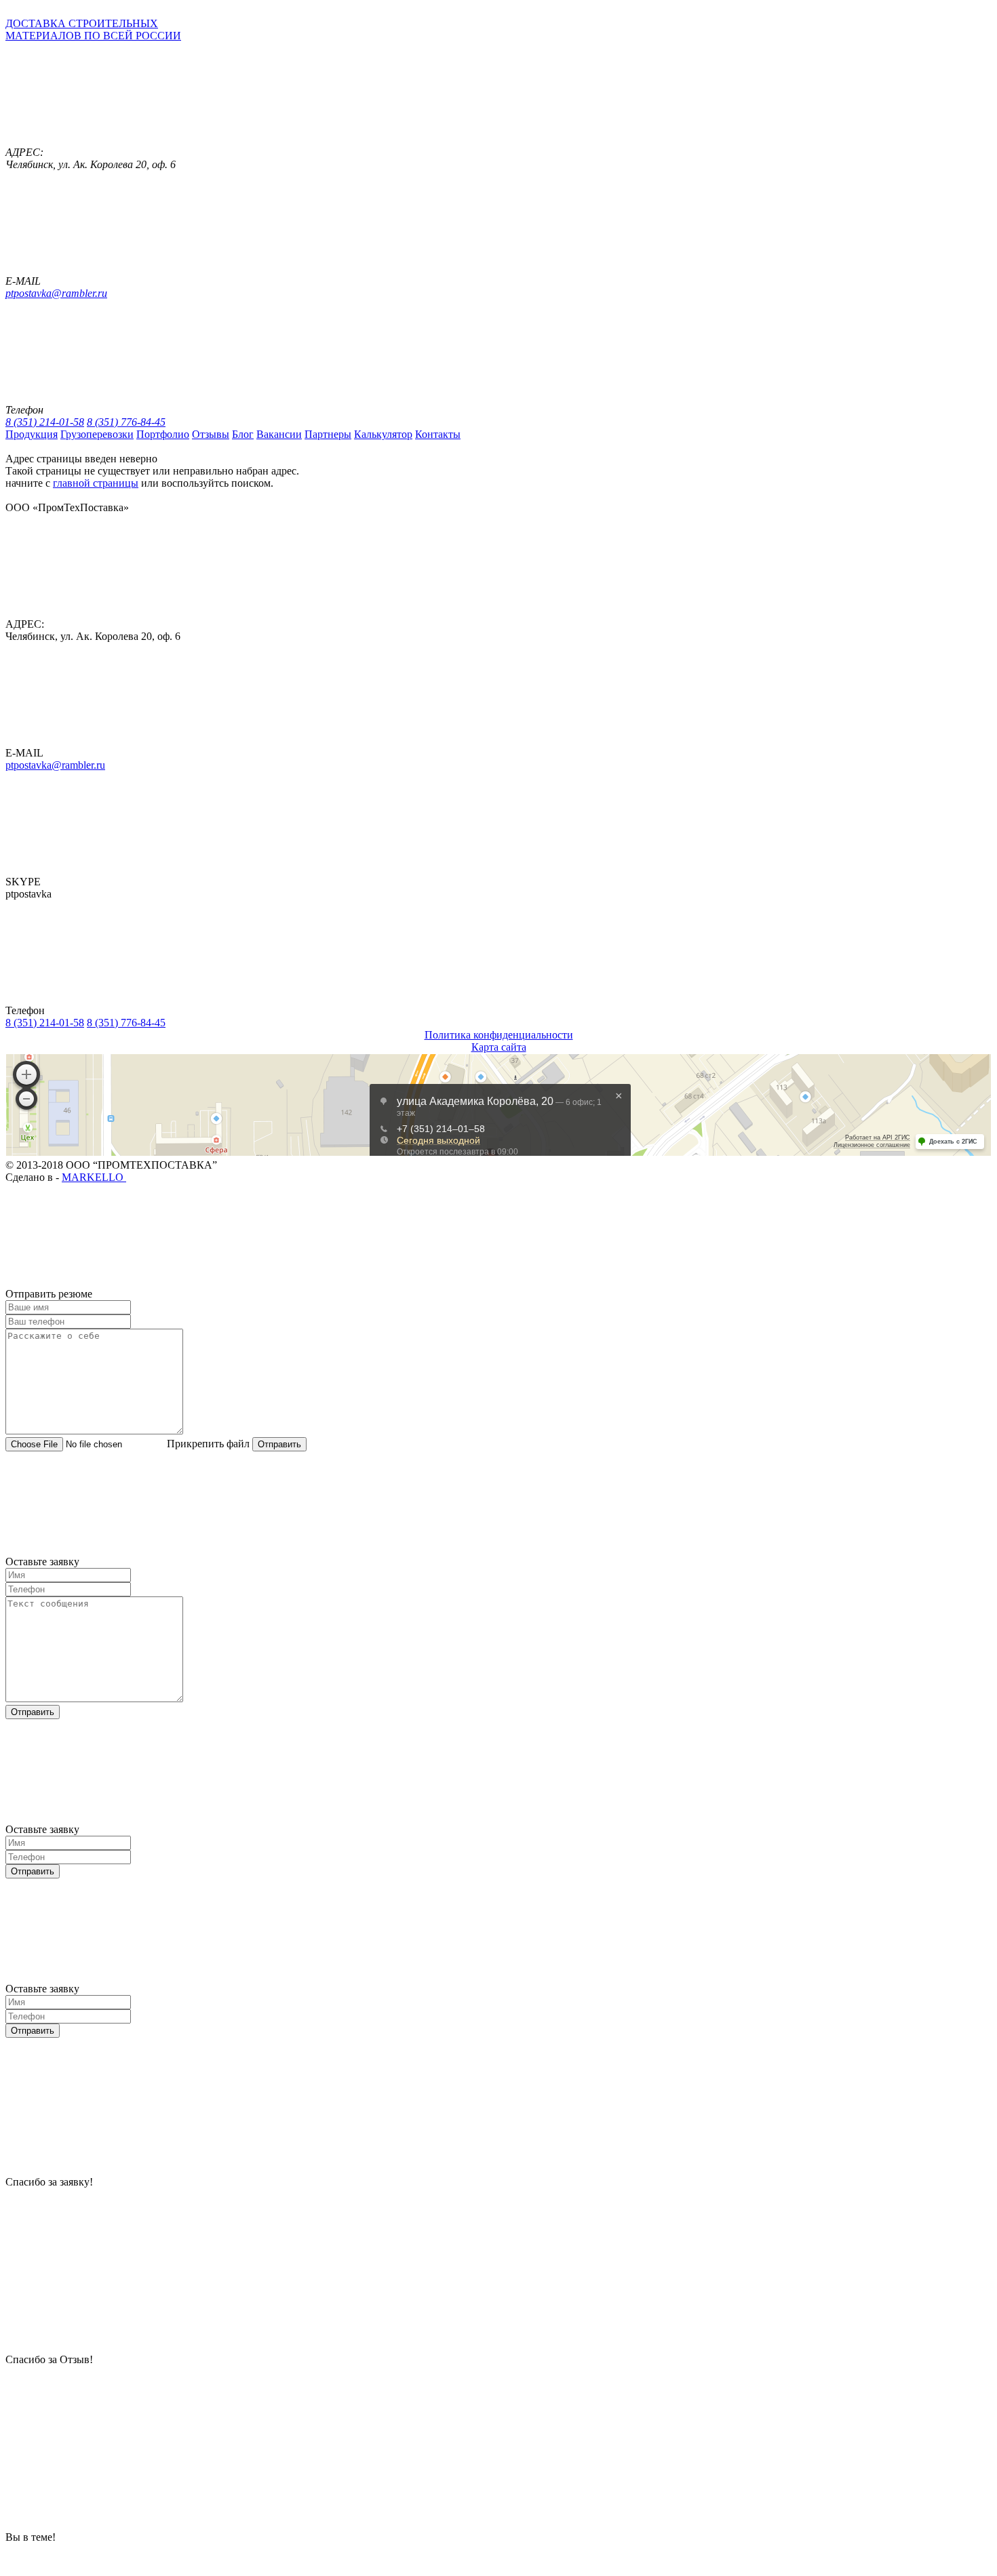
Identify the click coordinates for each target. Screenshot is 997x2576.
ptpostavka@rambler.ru (56, 293)
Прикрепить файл (208, 1444)
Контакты (438, 434)
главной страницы (96, 483)
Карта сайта (499, 1047)
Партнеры (328, 434)
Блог (243, 434)
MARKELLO (94, 1177)
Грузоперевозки (97, 434)
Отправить (279, 1444)
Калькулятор (383, 434)
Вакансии (279, 434)
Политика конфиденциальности (499, 1035)
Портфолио (163, 434)
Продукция (32, 434)
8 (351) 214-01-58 (45, 422)
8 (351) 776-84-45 (126, 422)
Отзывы (211, 434)
